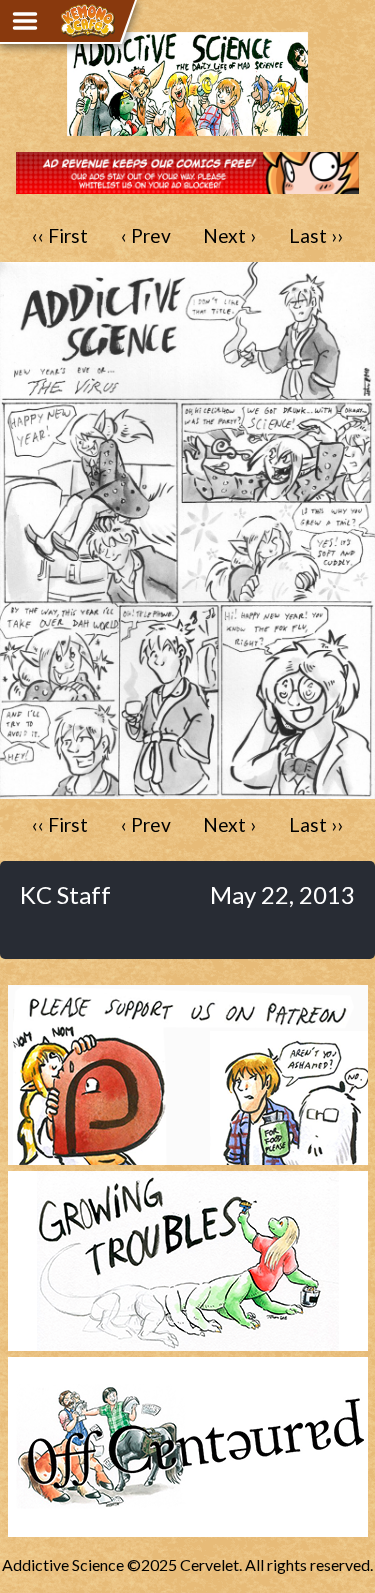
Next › (229, 235)
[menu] (25, 21)
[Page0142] (187, 789)
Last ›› (316, 235)
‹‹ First (60, 235)
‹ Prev (146, 235)
